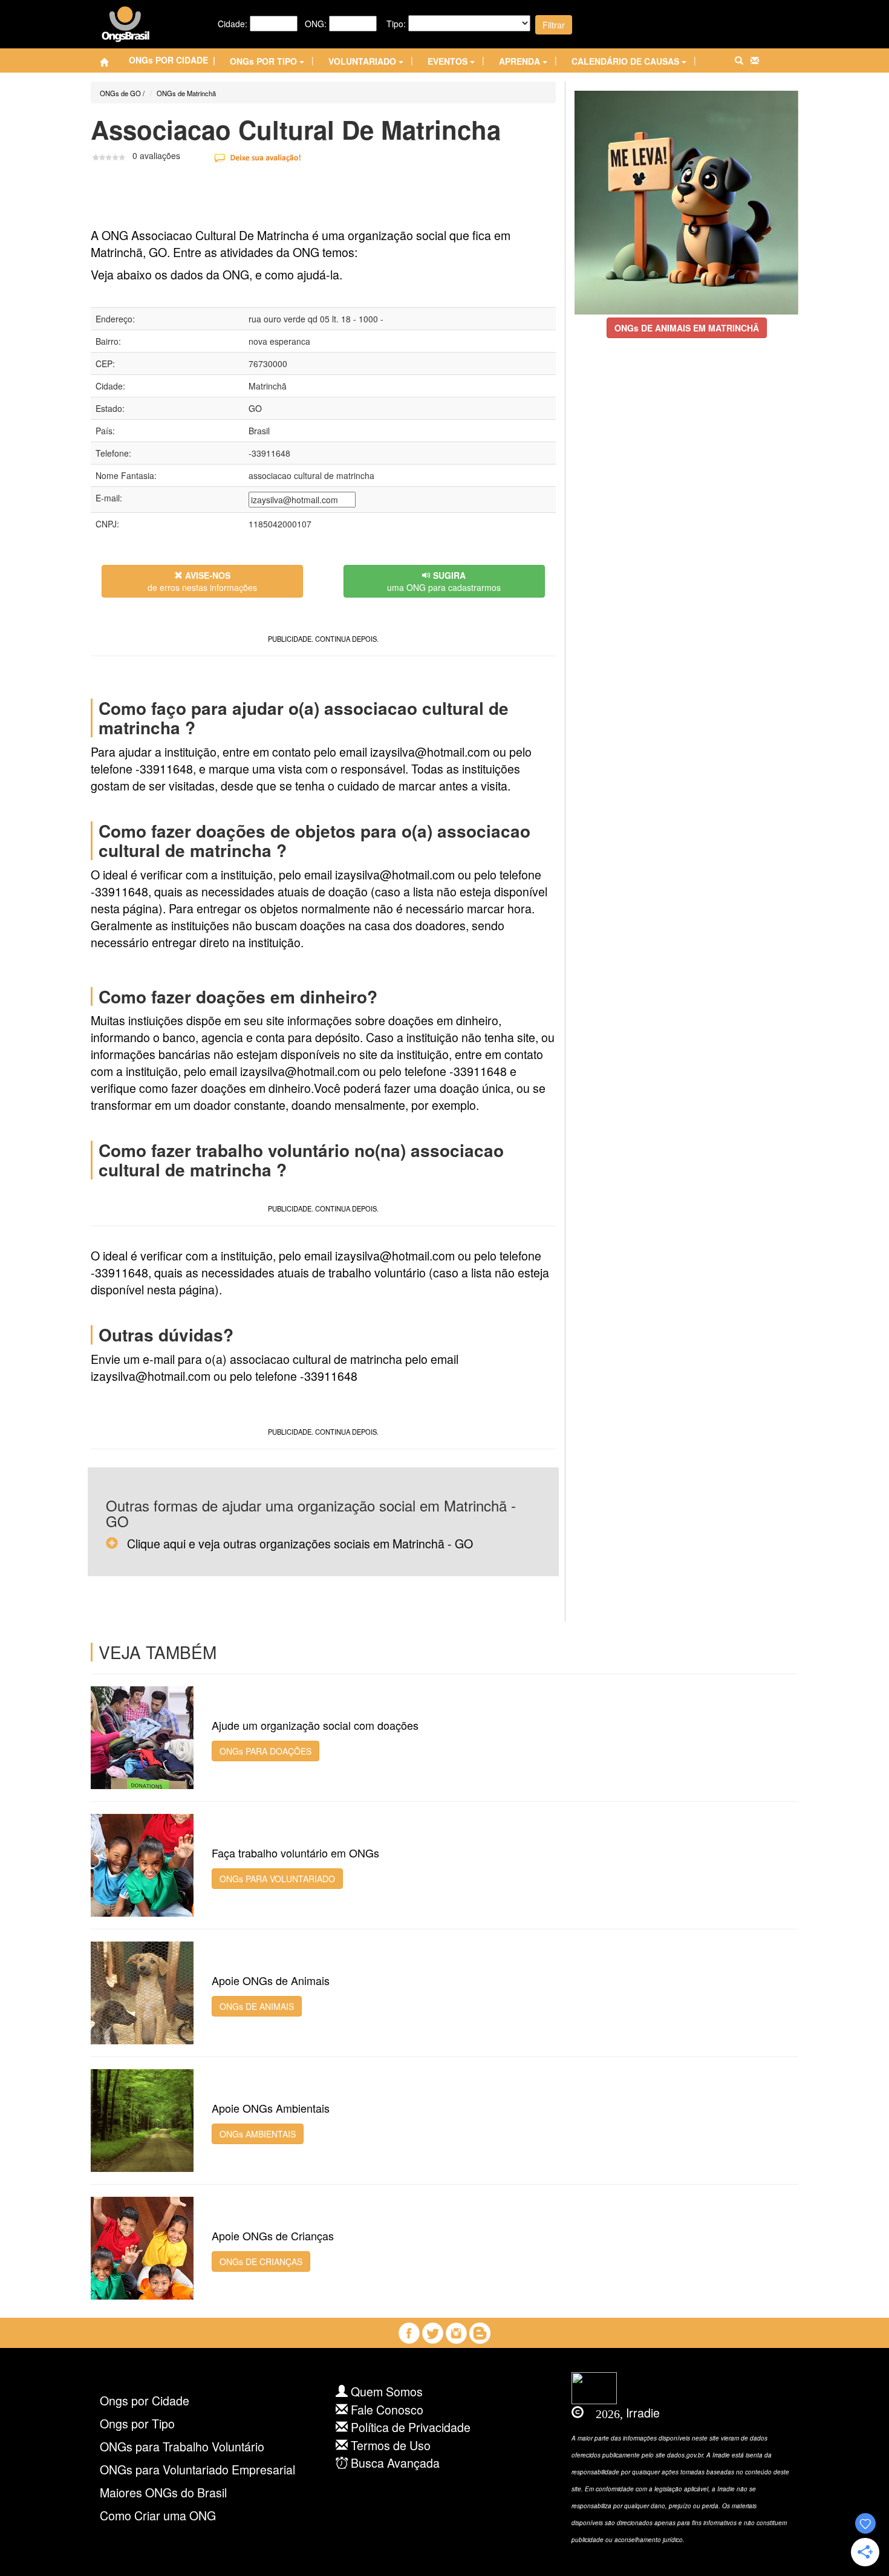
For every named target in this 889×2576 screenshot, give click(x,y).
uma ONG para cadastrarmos (444, 581)
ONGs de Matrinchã (186, 93)
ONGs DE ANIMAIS (257, 2006)
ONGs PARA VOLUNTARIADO (277, 1879)
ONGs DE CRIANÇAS (261, 2261)
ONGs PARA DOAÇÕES (265, 1751)
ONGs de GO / (122, 93)
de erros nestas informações (202, 581)
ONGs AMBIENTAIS (258, 2134)
